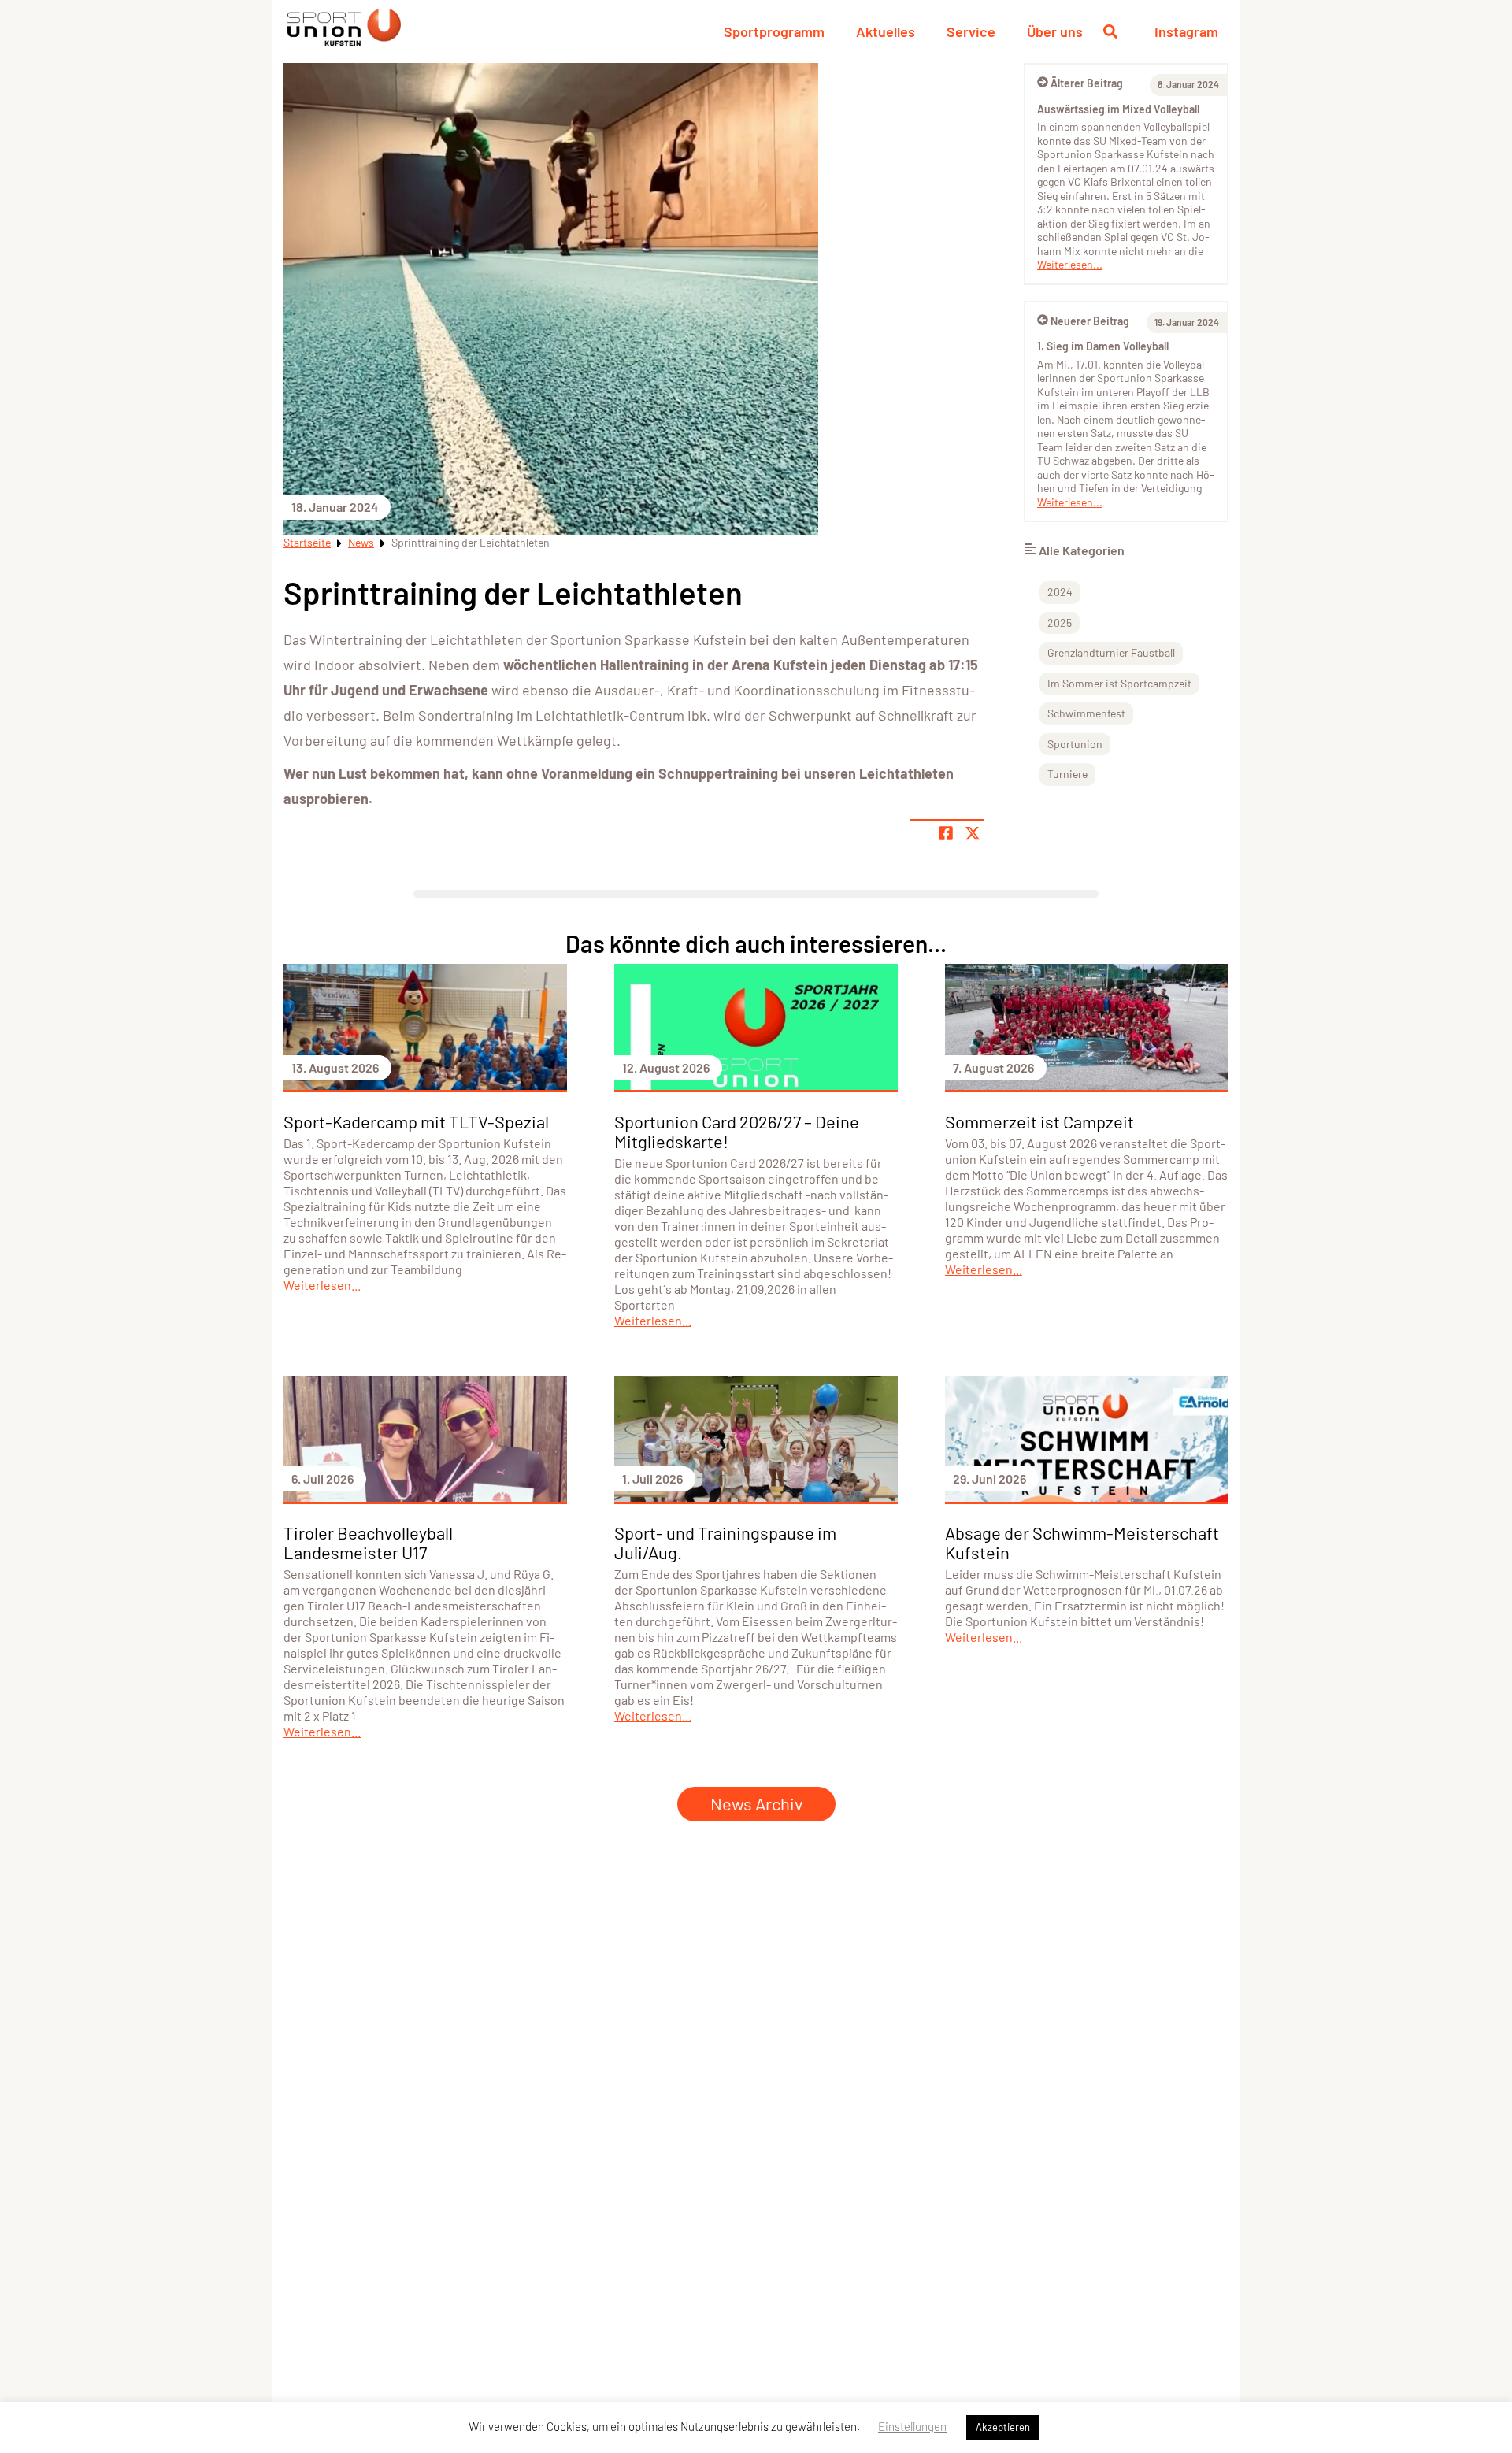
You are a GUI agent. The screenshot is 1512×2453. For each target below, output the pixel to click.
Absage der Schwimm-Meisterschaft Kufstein (1082, 1542)
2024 (1060, 592)
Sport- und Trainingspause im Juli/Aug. (725, 1542)
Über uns (1055, 31)
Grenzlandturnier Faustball (1111, 652)
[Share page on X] (973, 833)
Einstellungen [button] (912, 2426)
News (361, 542)
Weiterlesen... (1070, 264)
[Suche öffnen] (1110, 31)
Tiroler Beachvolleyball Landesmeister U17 (368, 1542)
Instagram (1186, 31)
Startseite (307, 542)
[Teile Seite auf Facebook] (946, 833)
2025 (1060, 623)
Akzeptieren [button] (1003, 2427)
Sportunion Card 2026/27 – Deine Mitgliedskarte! (737, 1131)
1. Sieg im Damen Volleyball (1103, 346)
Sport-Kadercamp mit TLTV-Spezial (416, 1121)
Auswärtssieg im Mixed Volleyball (1118, 109)
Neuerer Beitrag (1090, 321)
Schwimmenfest (1086, 713)
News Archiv (756, 1803)
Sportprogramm (774, 31)
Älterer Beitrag (1087, 83)
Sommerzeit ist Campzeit (1039, 1121)
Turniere (1067, 774)
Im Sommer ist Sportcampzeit (1119, 683)
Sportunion (1075, 744)
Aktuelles (886, 31)
